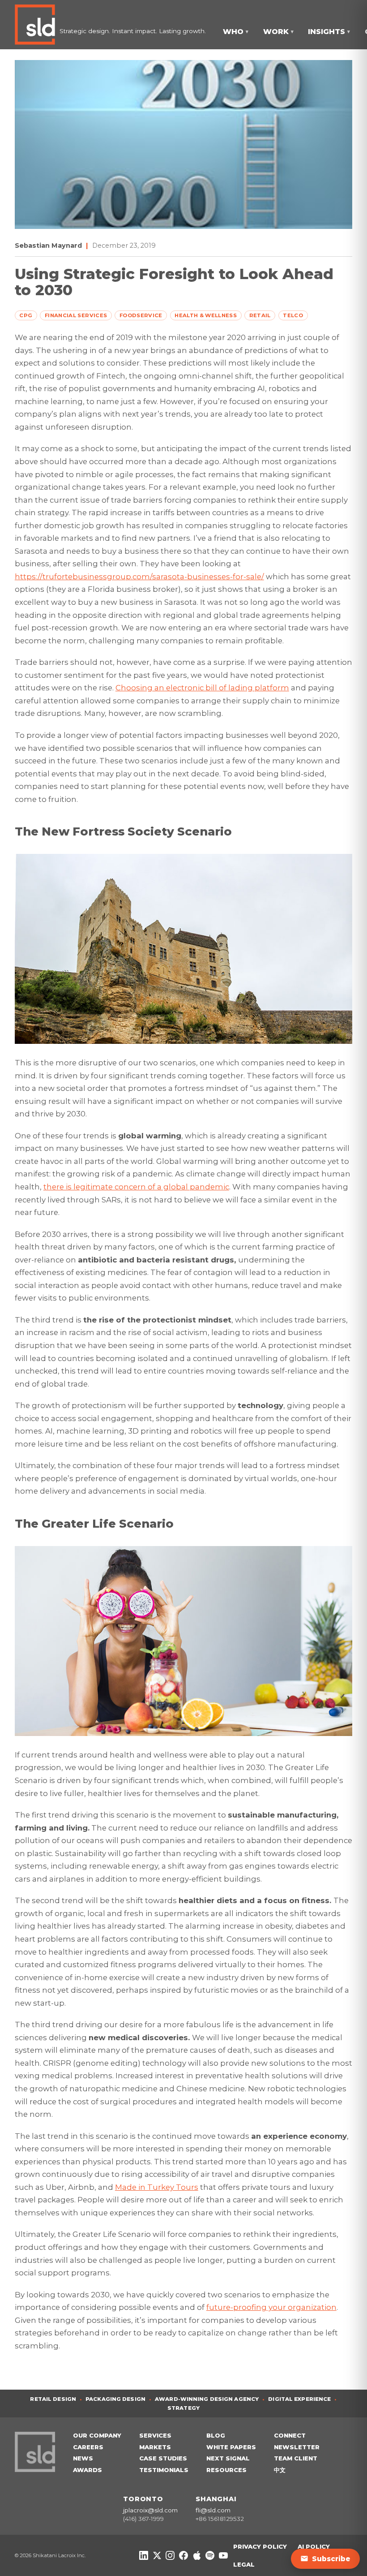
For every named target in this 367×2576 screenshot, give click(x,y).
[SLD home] (37, 25)
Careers (88, 2447)
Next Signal (228, 2458)
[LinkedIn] (144, 2555)
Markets (155, 2447)
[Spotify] (210, 2555)
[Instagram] (170, 2555)
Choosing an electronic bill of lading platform (202, 688)
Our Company (97, 2435)
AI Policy (314, 2546)
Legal (244, 2564)
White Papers (231, 2447)
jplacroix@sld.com (150, 2510)
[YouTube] (223, 2555)
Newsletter (297, 2447)
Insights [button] (329, 32)
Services (155, 2435)
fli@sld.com (213, 2510)
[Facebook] (183, 2555)
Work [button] (278, 32)
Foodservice (141, 315)
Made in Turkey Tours (157, 2187)
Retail (260, 315)
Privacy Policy (260, 2546)
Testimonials (164, 2470)
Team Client (296, 2458)
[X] (157, 2555)
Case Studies (163, 2458)
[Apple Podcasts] (197, 2555)
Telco (293, 315)
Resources (226, 2470)
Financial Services (76, 315)
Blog (216, 2435)
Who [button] (236, 32)
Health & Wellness (206, 315)
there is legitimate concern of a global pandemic (136, 1187)
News (83, 2458)
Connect (290, 2435)
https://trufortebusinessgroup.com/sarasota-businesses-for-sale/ (139, 577)
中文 (280, 2470)
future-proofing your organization (271, 2307)
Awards (87, 2470)
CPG (26, 315)
